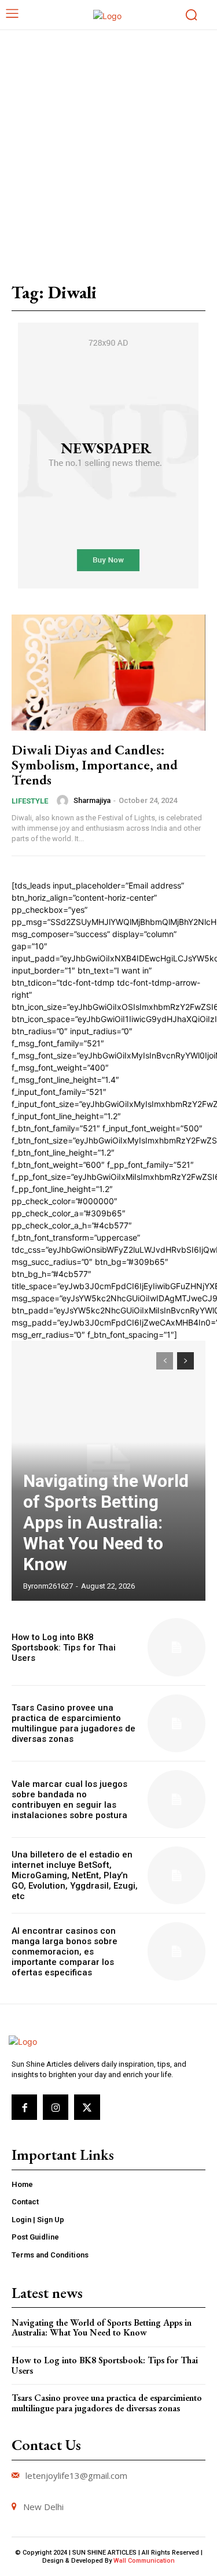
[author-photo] (64, 801)
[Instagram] (56, 2107)
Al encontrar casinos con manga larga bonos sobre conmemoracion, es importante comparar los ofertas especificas (65, 1952)
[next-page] (185, 1361)
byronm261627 (48, 1586)
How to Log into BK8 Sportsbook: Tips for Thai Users (64, 1648)
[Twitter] (87, 2107)
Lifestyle (30, 801)
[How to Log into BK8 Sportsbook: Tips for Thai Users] (177, 1647)
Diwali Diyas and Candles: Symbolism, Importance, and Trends (95, 765)
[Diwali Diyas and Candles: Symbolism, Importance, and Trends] (108, 673)
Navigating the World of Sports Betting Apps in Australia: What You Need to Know (106, 1522)
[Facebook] (24, 2107)
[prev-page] (165, 1361)
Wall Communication (144, 2561)
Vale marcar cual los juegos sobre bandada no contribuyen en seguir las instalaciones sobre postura (69, 1800)
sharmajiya (92, 800)
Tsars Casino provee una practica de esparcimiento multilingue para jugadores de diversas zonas (73, 1723)
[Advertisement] (108, 144)
